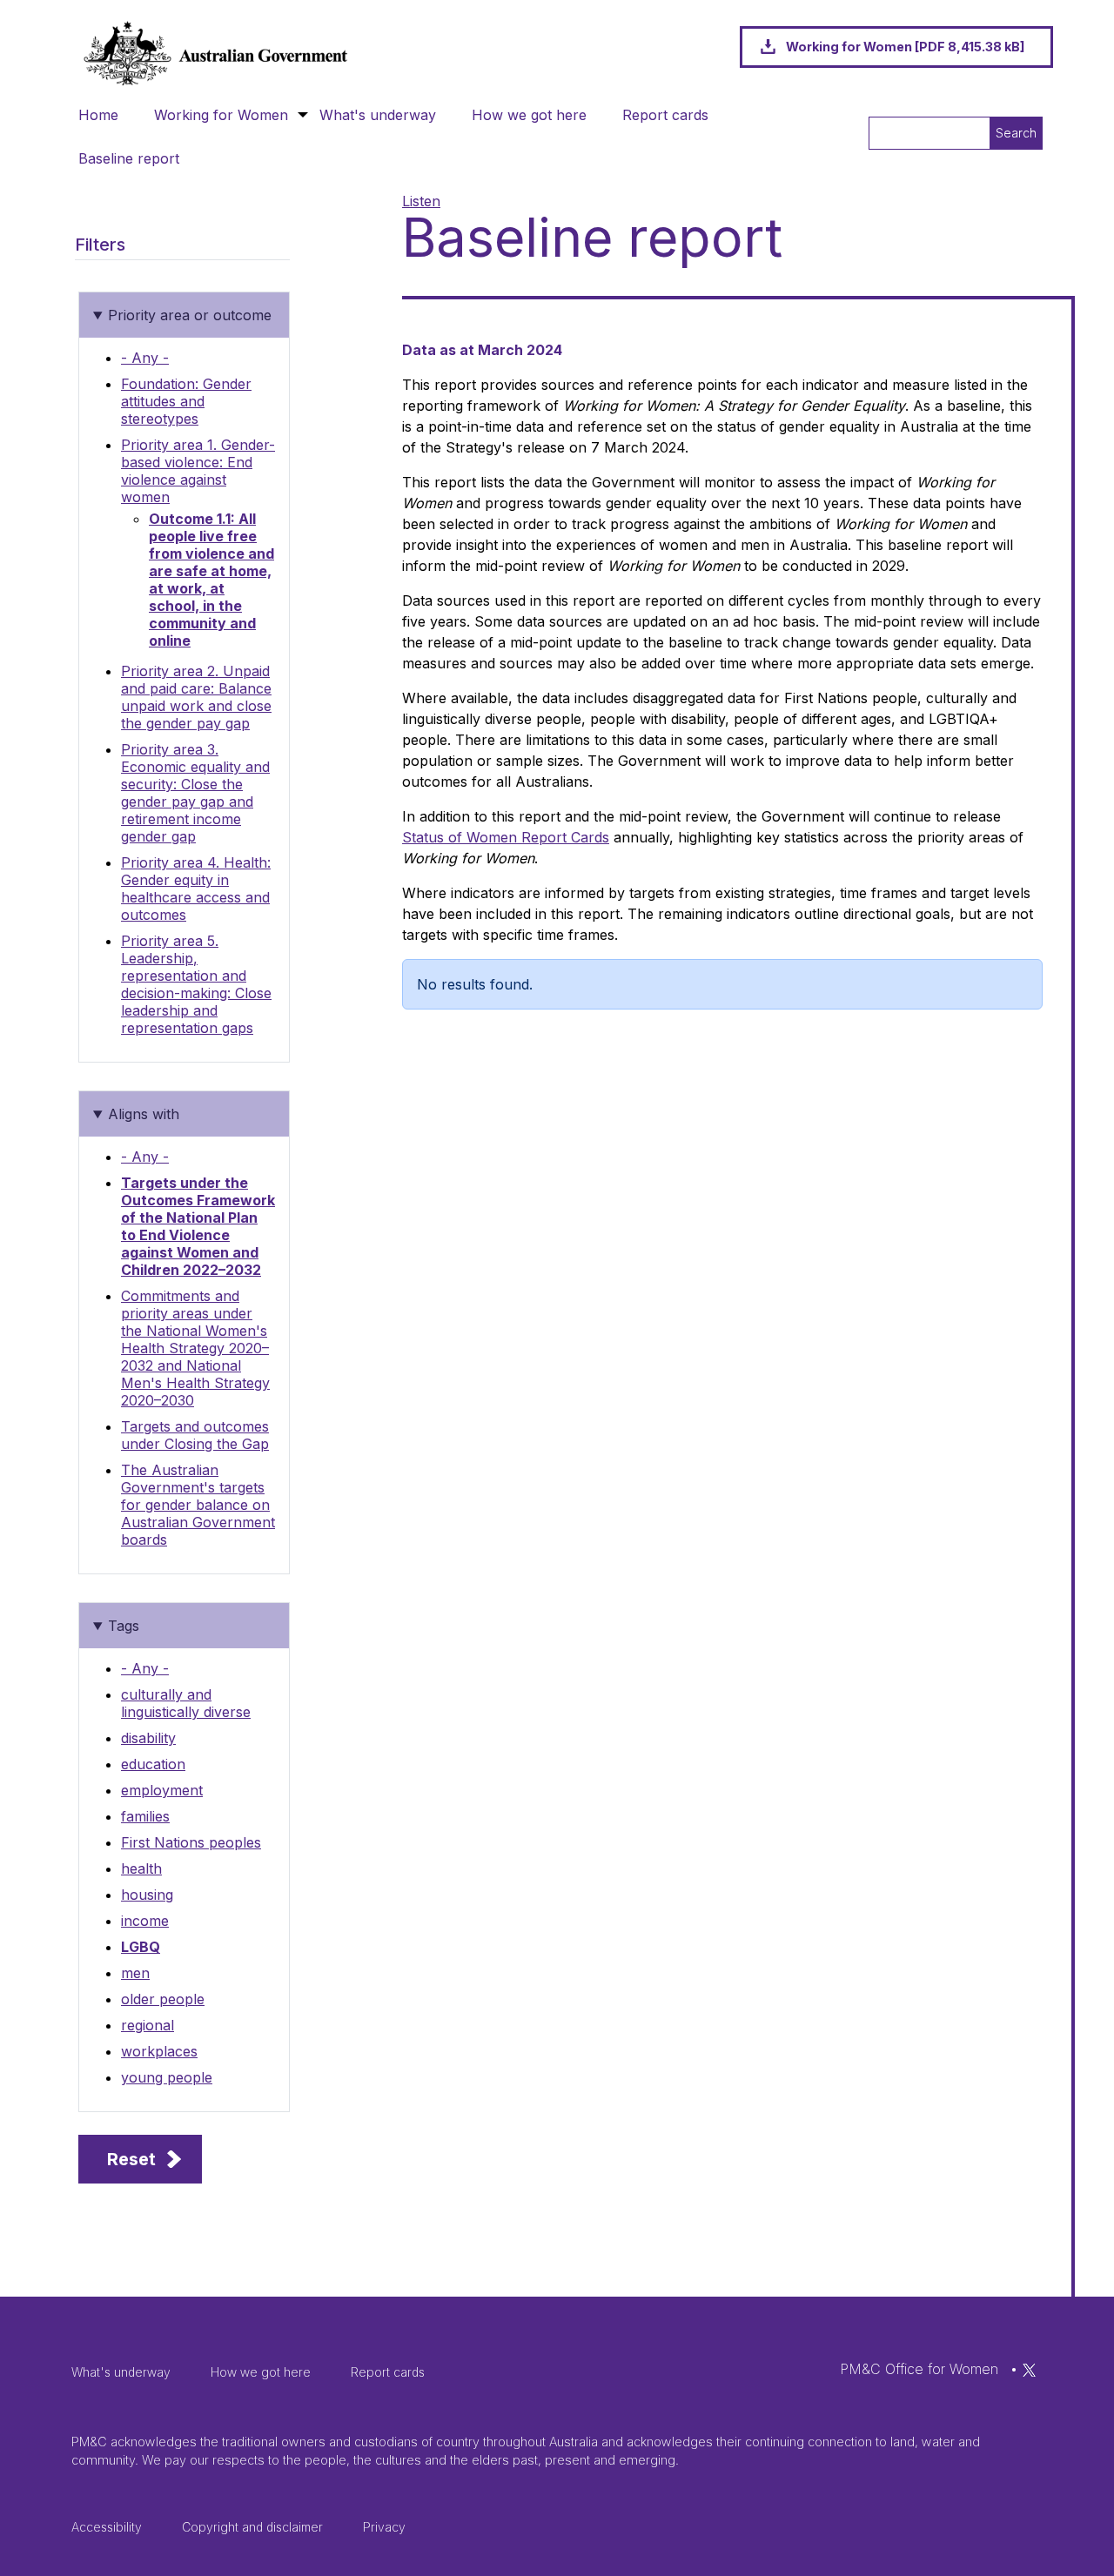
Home (98, 115)
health (141, 1868)
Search (1016, 133)
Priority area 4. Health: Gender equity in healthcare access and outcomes (196, 889)
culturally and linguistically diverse (186, 1703)
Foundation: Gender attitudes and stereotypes (186, 401)
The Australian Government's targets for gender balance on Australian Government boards (198, 1505)
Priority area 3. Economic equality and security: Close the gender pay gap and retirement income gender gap (195, 793)
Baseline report (129, 158)
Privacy (384, 2527)
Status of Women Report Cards (506, 837)
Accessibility (107, 2527)
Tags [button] (124, 1626)
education (153, 1764)
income (145, 1921)
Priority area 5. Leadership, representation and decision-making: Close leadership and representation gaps (196, 984)
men (135, 1973)
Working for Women (221, 115)
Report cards (665, 115)
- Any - (145, 358)
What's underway (378, 115)
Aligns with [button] (144, 1114)
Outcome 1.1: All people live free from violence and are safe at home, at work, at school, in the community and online (211, 580)
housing (147, 1895)
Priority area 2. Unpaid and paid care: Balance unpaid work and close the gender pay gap (196, 697)
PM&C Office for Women (919, 2369)
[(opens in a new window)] (1029, 2369)
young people (167, 2077)
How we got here (529, 115)
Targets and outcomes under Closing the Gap (195, 1435)
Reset (131, 2159)
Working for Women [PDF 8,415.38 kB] (905, 47)
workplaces (159, 2051)
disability (148, 1738)
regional (148, 2025)
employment (162, 1790)
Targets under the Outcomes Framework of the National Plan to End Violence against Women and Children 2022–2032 (198, 1226)
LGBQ (141, 1947)
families (145, 1816)
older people (163, 1999)
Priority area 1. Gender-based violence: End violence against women (198, 471)
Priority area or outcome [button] (190, 315)
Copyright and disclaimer (252, 2527)
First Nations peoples (191, 1842)
